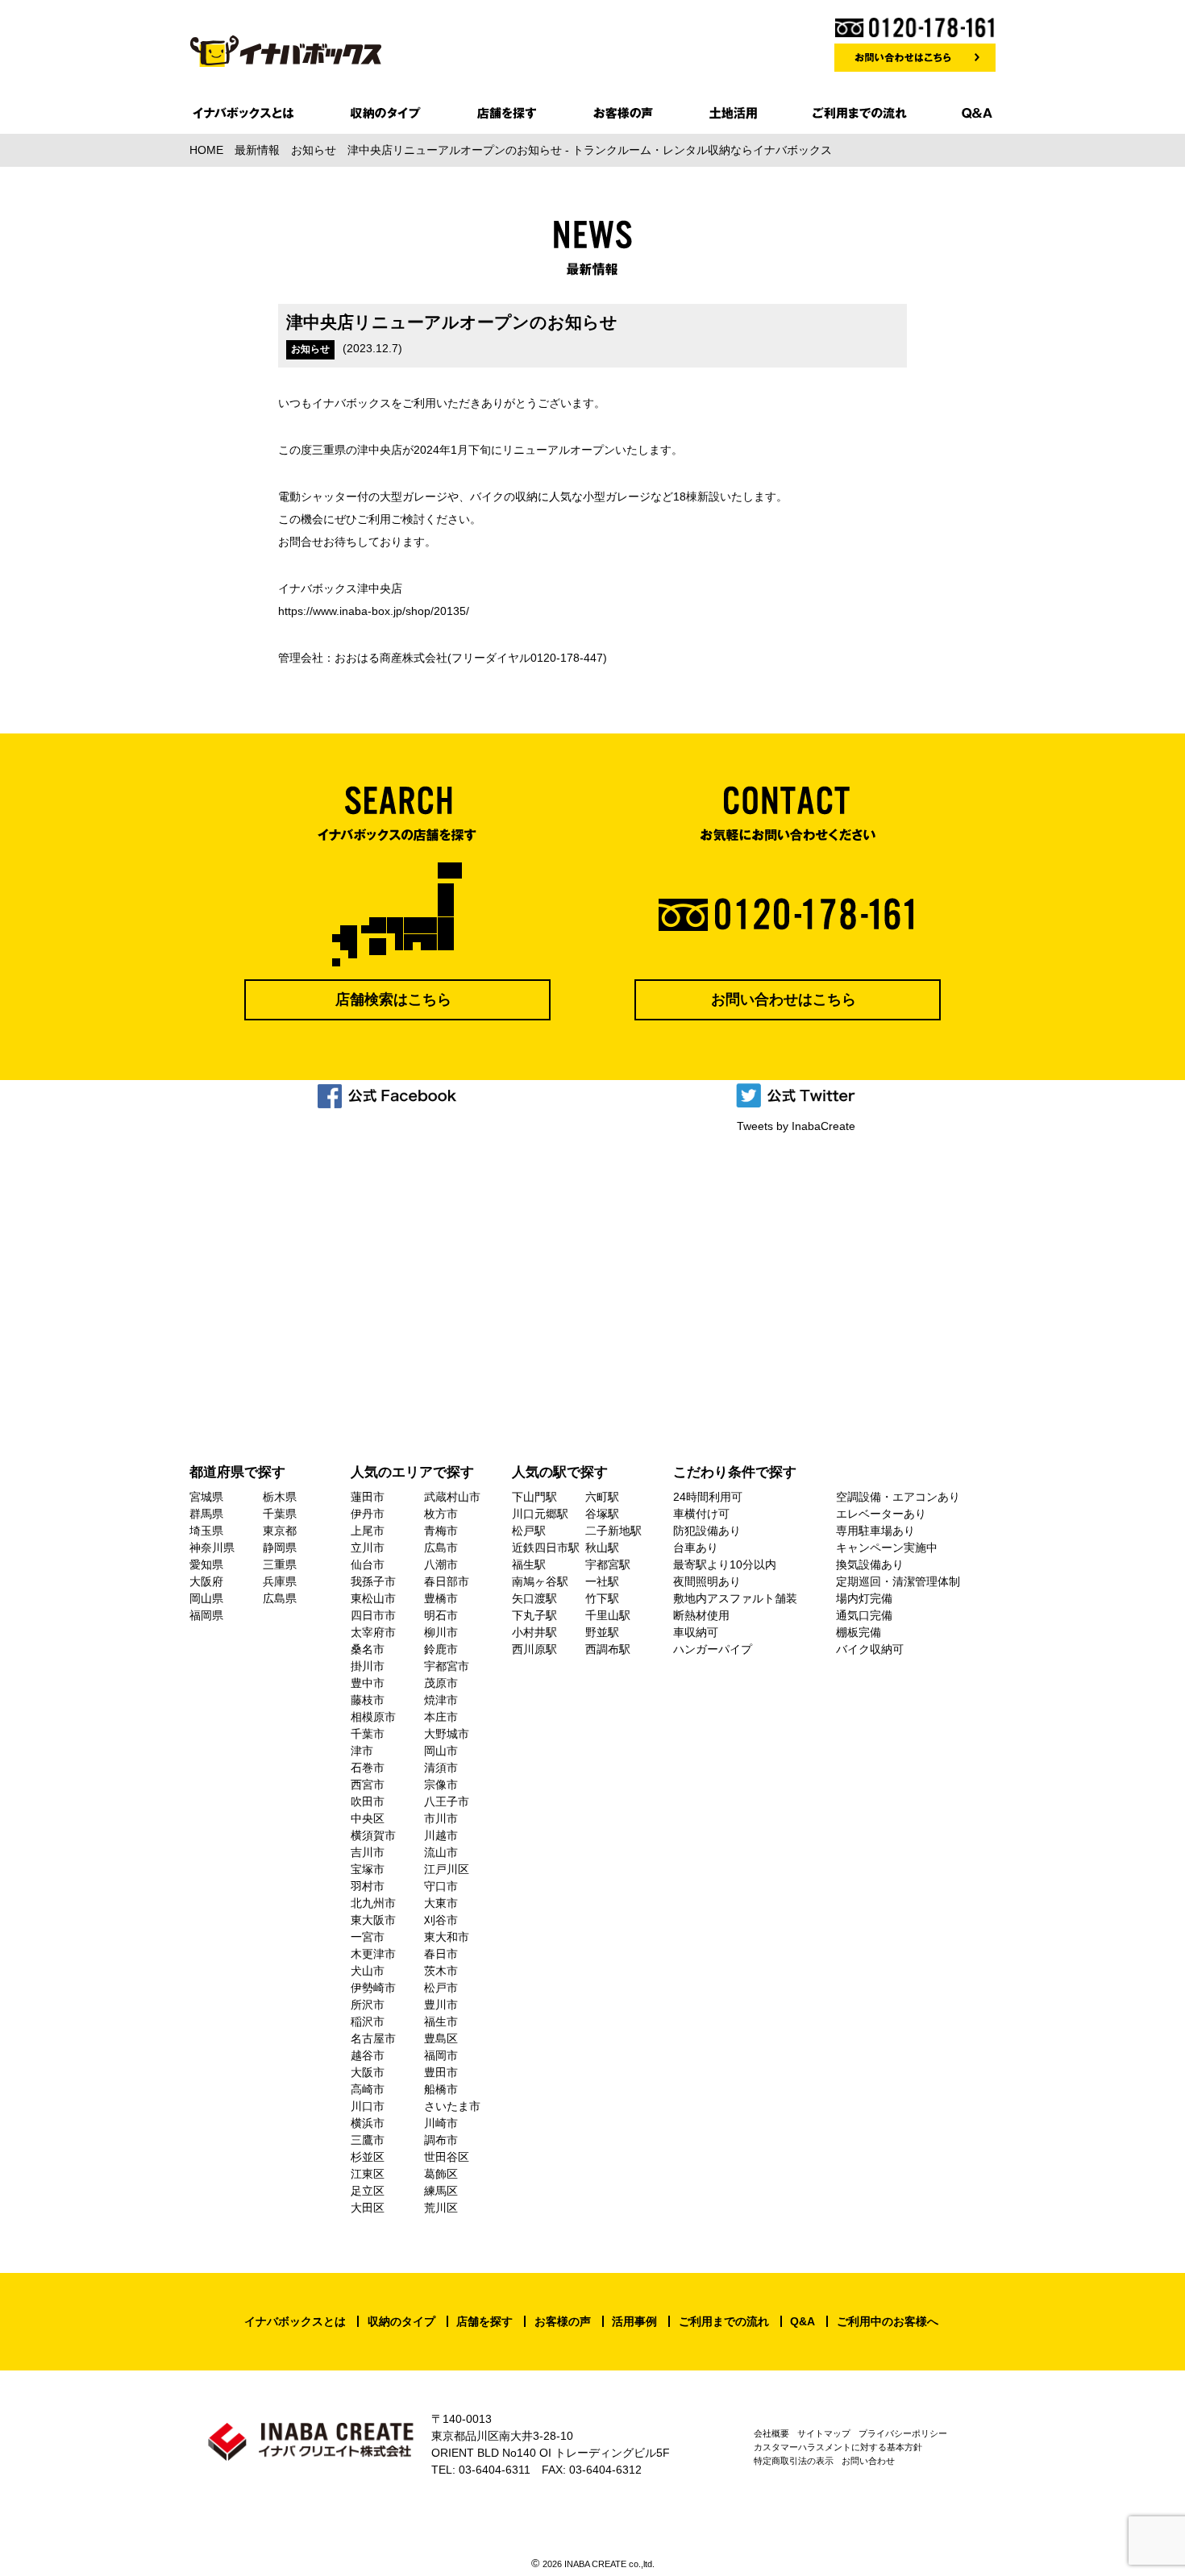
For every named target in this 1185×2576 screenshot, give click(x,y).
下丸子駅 (534, 1615)
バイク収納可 (870, 1649)
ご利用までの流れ (724, 2321)
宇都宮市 (447, 1666)
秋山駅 (602, 1548)
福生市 (441, 2021)
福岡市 (441, 2055)
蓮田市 (368, 1497)
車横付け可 (701, 1514)
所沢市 (368, 2005)
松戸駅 (529, 1531)
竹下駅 (602, 1598)
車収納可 (696, 1632)
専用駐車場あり (875, 1531)
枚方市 (441, 1514)
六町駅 (602, 1497)
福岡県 (206, 1615)
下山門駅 (534, 1497)
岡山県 (206, 1598)
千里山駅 (608, 1615)
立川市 (368, 1548)
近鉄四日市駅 (546, 1548)
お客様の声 (563, 2321)
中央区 (368, 1818)
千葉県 (280, 1514)
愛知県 (206, 1564)
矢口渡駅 (534, 1598)
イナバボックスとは (295, 2321)
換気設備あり (870, 1564)
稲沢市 (368, 2021)
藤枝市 (368, 1700)
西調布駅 (608, 1649)
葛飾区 (441, 2174)
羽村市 (368, 1886)
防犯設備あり (707, 1531)
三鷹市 (368, 2140)
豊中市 (368, 1683)
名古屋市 (373, 2038)
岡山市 (441, 1751)
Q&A (802, 2321)
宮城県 (206, 1497)
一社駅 (602, 1581)
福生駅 (529, 1564)
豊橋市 (441, 1598)
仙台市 (368, 1564)
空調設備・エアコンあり (898, 1497)
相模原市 (373, 1717)
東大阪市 (373, 1920)
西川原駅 (534, 1649)
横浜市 (368, 2123)
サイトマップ (824, 2433)
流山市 (441, 1852)
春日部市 (447, 1581)
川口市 (368, 2106)
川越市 (441, 1835)
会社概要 (771, 2433)
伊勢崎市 (373, 1988)
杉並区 (368, 2157)
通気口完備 (864, 1615)
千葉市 (368, 1734)
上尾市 (368, 1531)
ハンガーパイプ (713, 1649)
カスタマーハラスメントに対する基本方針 (838, 2447)
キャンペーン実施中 (887, 1548)
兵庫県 (280, 1581)
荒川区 (441, 2208)
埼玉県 (206, 1531)
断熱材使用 (701, 1615)
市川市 (441, 1818)
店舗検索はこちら (393, 999)
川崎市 (441, 2123)
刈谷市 (441, 1920)
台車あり (696, 1548)
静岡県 (280, 1548)
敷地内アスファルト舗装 (735, 1598)
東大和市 (447, 1937)
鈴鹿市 (441, 1649)
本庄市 (441, 1717)
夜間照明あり (707, 1581)
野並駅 (602, 1632)
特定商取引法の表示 (794, 2461)
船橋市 (441, 2089)
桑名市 (368, 1649)
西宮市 (368, 1785)
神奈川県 (212, 1548)
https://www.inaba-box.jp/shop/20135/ (374, 611)
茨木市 (441, 1971)
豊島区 (441, 2038)
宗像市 (441, 1785)
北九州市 (373, 1903)
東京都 (280, 1531)
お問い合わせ (868, 2461)
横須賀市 (373, 1835)
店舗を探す (484, 2321)
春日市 (441, 1954)
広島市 (441, 1548)
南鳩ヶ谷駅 (540, 1581)
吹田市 (368, 1801)
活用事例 (634, 2321)
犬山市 (368, 1971)
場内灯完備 (864, 1598)
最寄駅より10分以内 (725, 1564)
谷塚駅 (602, 1514)
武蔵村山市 (452, 1497)
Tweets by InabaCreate (796, 1126)
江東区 (368, 2174)
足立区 (368, 2191)
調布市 (441, 2140)
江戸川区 (447, 1869)
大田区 (368, 2208)
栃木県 (280, 1497)
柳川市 (441, 1632)
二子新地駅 (613, 1531)
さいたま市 (452, 2106)
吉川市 (368, 1852)
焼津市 (441, 1700)
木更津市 (373, 1954)
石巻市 (368, 1768)
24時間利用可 (708, 1497)
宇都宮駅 (608, 1564)
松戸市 (441, 1988)
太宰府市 (373, 1632)
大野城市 (447, 1734)
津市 (362, 1751)
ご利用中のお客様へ (888, 2321)
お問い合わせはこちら (784, 999)
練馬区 (441, 2191)
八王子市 (447, 1801)
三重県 (280, 1564)
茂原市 (441, 1683)
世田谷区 (447, 2157)
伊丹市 (368, 1514)
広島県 (280, 1598)
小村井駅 (534, 1632)
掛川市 (368, 1666)
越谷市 (368, 2055)
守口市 (441, 1886)
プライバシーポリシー (903, 2433)
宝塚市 (368, 1869)
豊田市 (441, 2072)
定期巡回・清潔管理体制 (898, 1581)
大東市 (441, 1903)
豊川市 (441, 2005)
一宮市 (368, 1937)
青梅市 (441, 1531)
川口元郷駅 (540, 1514)
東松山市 (373, 1598)
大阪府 (206, 1581)
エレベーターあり (881, 1514)
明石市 (441, 1615)
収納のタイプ (401, 2321)
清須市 (441, 1768)
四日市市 (373, 1615)
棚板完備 (859, 1632)
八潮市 (441, 1564)
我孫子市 (373, 1581)
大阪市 (368, 2072)
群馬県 (206, 1514)
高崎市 (368, 2089)
